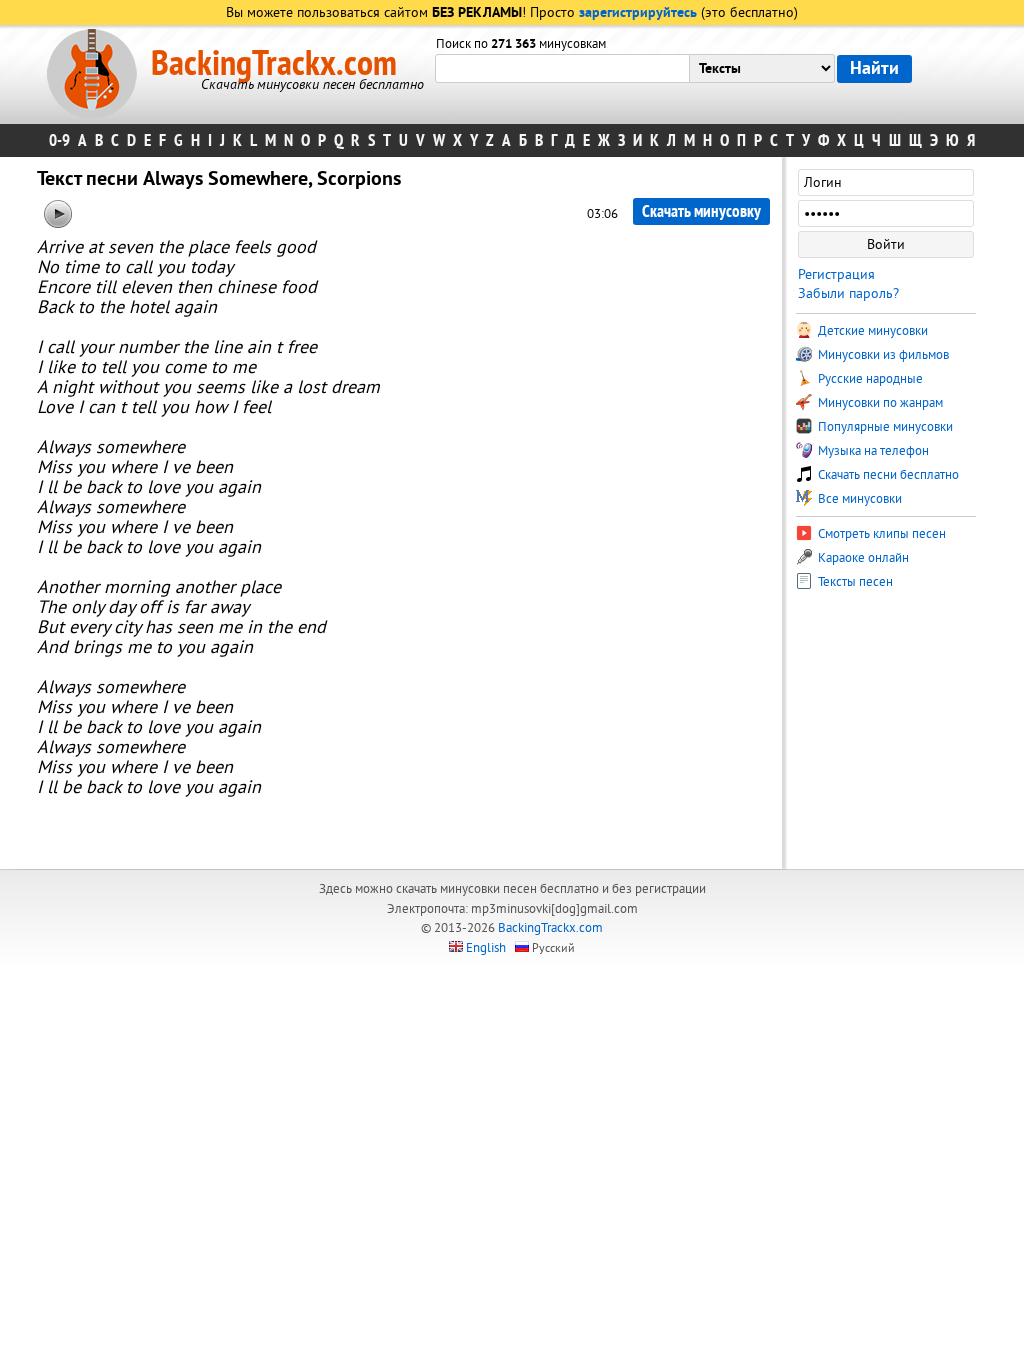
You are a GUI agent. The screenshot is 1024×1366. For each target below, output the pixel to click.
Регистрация (836, 274)
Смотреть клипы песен (880, 534)
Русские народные (869, 379)
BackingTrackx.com (274, 64)
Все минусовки (858, 499)
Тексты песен (854, 582)
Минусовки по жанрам (879, 403)
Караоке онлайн (862, 558)
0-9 (59, 140)
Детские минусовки (871, 331)
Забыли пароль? (848, 293)
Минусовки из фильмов (882, 355)
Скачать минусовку (701, 211)
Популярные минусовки (884, 427)
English (486, 948)
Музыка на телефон (872, 451)
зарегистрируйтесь (638, 13)
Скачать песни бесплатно (887, 475)
